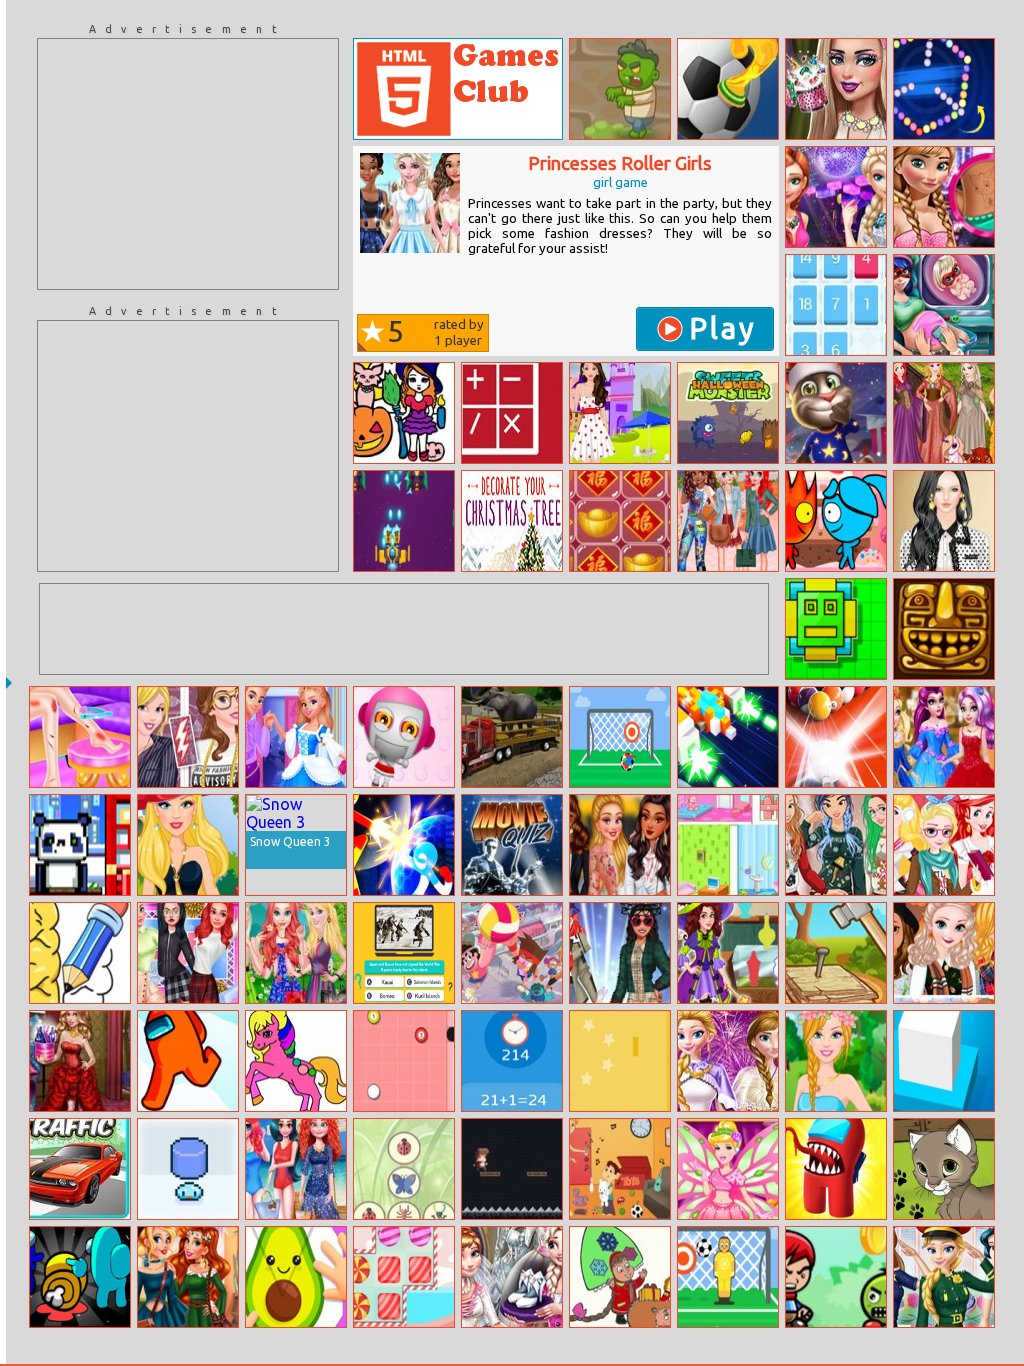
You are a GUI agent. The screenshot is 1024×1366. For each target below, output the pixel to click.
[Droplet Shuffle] (188, 1169)
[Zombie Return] (620, 89)
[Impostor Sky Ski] (188, 1061)
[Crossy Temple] (944, 629)
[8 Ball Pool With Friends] (836, 737)
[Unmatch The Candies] (404, 1277)
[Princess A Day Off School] (620, 845)
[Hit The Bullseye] (620, 737)
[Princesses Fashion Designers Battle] (188, 737)
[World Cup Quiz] (728, 89)
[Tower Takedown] (80, 845)
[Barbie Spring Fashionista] (836, 1061)
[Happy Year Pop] (620, 521)
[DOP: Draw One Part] (80, 953)
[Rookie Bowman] (512, 1169)
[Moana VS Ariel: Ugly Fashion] (620, 953)
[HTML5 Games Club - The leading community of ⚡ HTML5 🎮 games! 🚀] (458, 89)
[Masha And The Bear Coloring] (620, 1277)
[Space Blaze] (404, 521)
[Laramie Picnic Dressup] (620, 413)
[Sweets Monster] (728, 413)
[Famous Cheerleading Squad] (188, 953)
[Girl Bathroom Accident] (80, 737)
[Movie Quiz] (512, 845)
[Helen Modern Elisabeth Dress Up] (944, 521)
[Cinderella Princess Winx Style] (728, 1169)
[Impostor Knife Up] (80, 1277)
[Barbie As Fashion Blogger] (188, 845)
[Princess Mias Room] (728, 845)
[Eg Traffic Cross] (80, 1169)
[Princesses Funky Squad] (728, 521)
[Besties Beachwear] (296, 1169)
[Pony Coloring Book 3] (296, 1061)
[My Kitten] (944, 1169)
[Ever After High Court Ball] (944, 737)
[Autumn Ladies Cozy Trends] (944, 953)
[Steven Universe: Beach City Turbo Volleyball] (512, 953)
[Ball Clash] (404, 1061)
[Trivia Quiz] (404, 953)
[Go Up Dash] (836, 629)
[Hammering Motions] (836, 953)
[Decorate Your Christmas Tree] (512, 521)
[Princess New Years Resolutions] (944, 845)
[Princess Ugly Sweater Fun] (836, 845)
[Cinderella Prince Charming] (296, 737)
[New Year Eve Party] (728, 1061)
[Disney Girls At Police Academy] (944, 1277)
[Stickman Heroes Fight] (404, 845)
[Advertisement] (188, 164)
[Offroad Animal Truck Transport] (512, 737)
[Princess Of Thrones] (944, 413)
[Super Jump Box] (944, 1061)
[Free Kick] (728, 1277)
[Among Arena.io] (836, 1169)
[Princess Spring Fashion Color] (296, 953)
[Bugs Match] (404, 1169)
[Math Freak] (512, 1061)
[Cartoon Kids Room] (620, 1169)
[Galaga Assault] (728, 737)
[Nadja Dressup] (80, 1061)
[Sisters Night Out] (836, 197)
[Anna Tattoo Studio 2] (944, 197)
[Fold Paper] (296, 1277)
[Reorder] (836, 305)
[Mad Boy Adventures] (836, 1277)
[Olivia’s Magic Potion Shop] (728, 953)
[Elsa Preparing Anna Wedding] (512, 1277)
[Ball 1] (620, 1061)
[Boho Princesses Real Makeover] (188, 1277)
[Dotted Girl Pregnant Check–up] (944, 305)
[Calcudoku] (512, 413)
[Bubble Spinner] (944, 89)
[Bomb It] (404, 737)
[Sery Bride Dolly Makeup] (836, 89)
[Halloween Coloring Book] (404, 413)
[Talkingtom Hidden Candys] (836, 413)
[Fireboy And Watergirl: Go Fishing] (836, 521)
